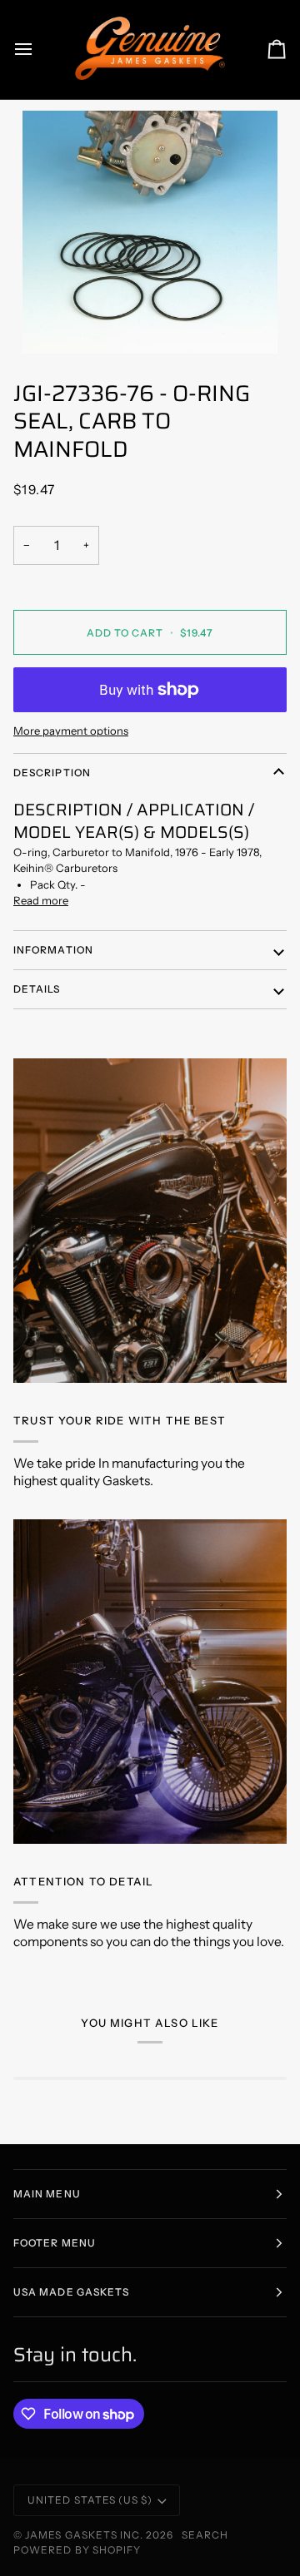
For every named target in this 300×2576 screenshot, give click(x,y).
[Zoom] (150, 233)
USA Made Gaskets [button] (71, 2292)
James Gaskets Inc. (85, 2535)
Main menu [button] (47, 2194)
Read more (41, 900)
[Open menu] (38, 50)
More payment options (71, 731)
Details (37, 989)
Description (52, 773)
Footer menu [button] (55, 2243)
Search (205, 2535)
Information (53, 950)
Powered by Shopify (77, 2550)
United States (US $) (90, 2500)
